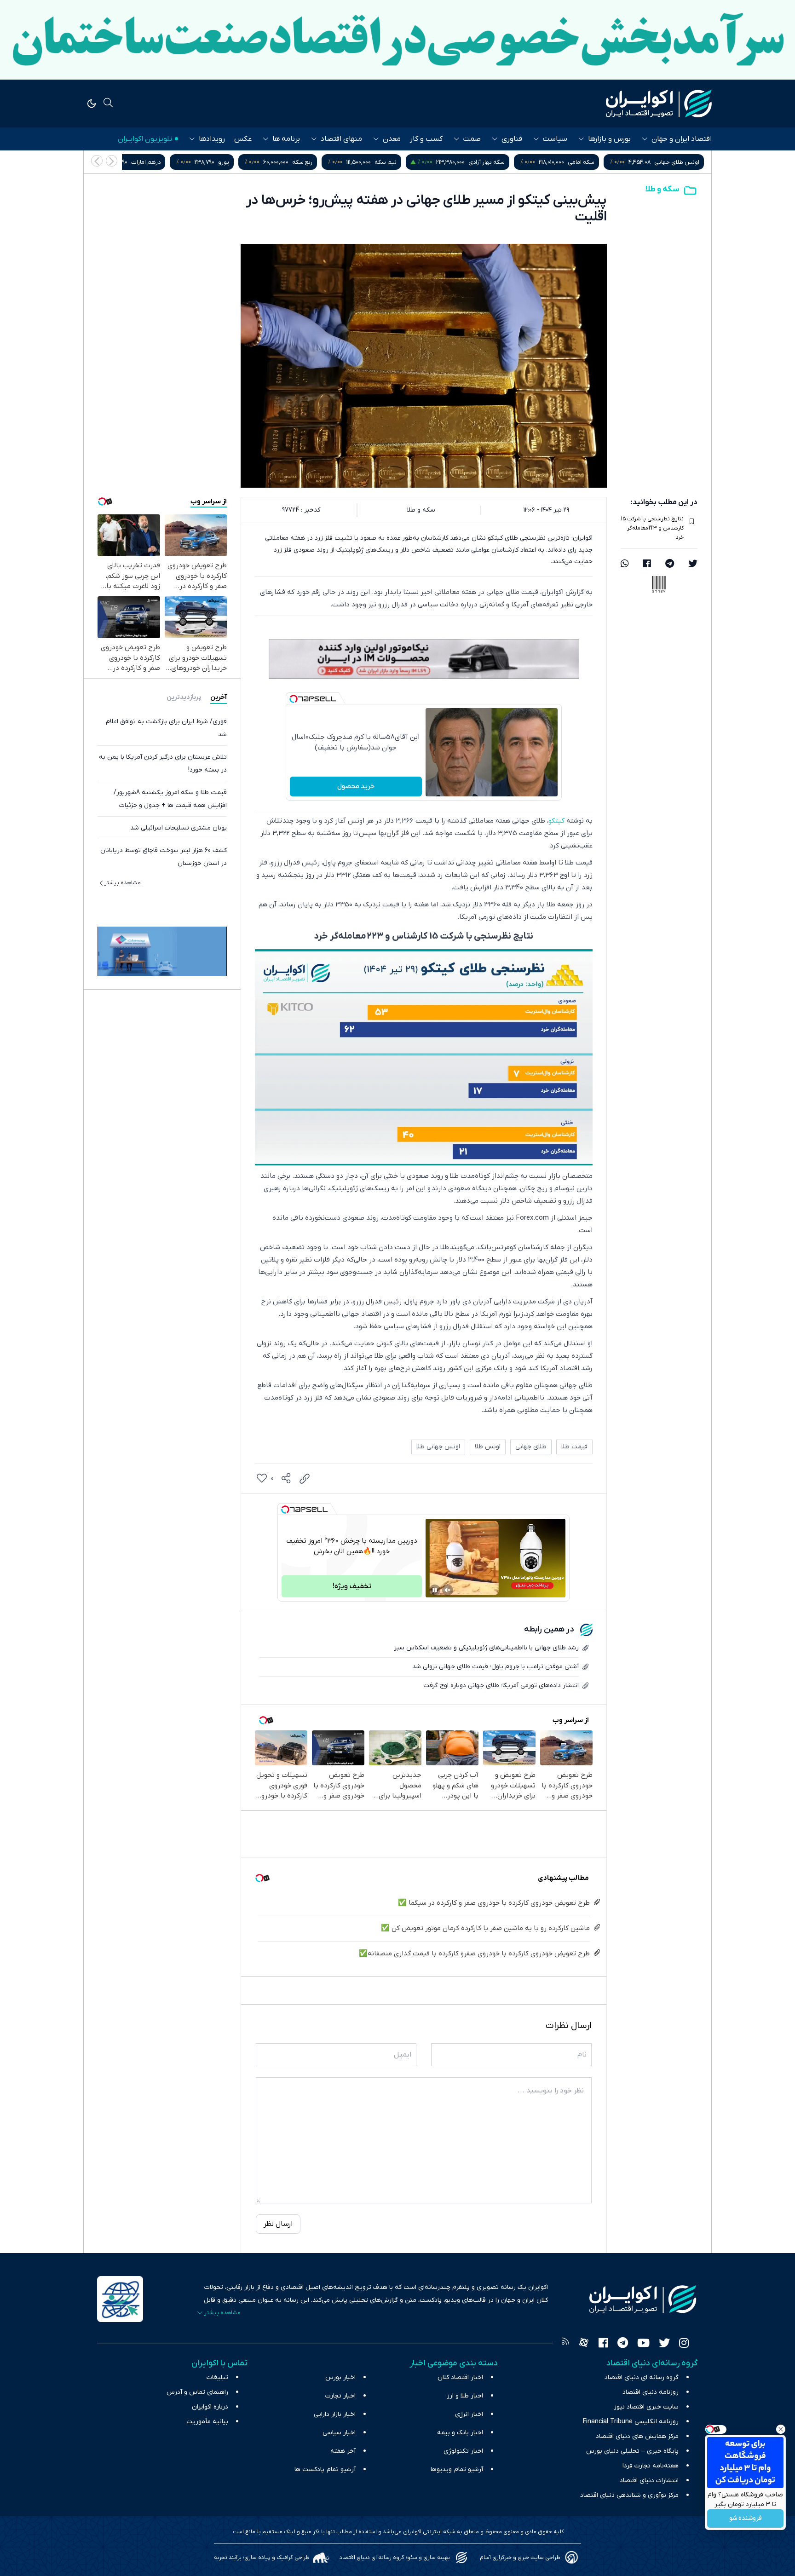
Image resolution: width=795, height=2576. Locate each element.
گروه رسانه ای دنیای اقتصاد (642, 2377)
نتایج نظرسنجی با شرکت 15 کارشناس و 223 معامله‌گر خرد (652, 528)
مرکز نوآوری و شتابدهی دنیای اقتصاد (629, 2495)
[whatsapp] (625, 565)
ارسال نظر (278, 2224)
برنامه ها (286, 139)
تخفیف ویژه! (352, 1586)
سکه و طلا (662, 189)
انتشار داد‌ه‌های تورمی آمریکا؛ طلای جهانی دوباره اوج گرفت (501, 1686)
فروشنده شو (746, 2519)
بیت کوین (259, 162)
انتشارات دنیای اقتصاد (649, 2481)
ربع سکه (497, 162)
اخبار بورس (340, 2377)
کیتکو (556, 821)
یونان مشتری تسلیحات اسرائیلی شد (179, 828)
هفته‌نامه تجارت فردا (651, 2466)
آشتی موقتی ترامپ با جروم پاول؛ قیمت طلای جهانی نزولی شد (495, 1667)
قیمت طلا (574, 1447)
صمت (472, 139)
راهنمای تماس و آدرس (197, 2392)
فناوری (512, 139)
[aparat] (584, 2344)
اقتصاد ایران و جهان (682, 139)
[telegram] (670, 565)
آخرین (219, 697)
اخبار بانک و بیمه (460, 2433)
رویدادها (212, 139)
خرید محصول (356, 786)
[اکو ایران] (659, 104)
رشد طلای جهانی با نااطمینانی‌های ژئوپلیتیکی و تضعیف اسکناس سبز (487, 1648)
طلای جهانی (531, 1447)
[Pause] (435, 1590)
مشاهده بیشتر (123, 883)
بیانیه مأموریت (207, 2422)
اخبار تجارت (340, 2396)
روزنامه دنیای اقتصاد (651, 2392)
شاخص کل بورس (162, 162)
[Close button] (781, 2429)
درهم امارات (340, 162)
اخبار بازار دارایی (335, 2414)
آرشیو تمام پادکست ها (325, 2469)
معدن (392, 139)
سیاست (555, 139)
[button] (97, 161)
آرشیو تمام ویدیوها (457, 2469)
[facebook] (647, 565)
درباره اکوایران (210, 2407)
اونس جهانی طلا (438, 1447)
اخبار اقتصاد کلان (460, 2377)
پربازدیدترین (184, 697)
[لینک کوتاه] (305, 1479)
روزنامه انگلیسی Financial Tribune (631, 2422)
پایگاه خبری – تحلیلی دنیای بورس (632, 2451)
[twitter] (693, 565)
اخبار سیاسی (339, 2433)
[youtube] (643, 2344)
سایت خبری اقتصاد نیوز (646, 2407)
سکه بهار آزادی (681, 162)
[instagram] (684, 2344)
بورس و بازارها (609, 139)
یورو (418, 162)
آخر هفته (343, 2451)
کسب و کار (426, 139)
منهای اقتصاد (341, 139)
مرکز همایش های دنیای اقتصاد (637, 2436)
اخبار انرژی (469, 2414)
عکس (243, 139)
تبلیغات (217, 2377)
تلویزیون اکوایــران (145, 139)
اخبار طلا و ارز (465, 2396)
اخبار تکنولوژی (463, 2451)
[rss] (565, 2344)
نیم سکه (580, 162)
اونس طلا (488, 1447)
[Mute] (448, 1590)
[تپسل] (294, 699)
